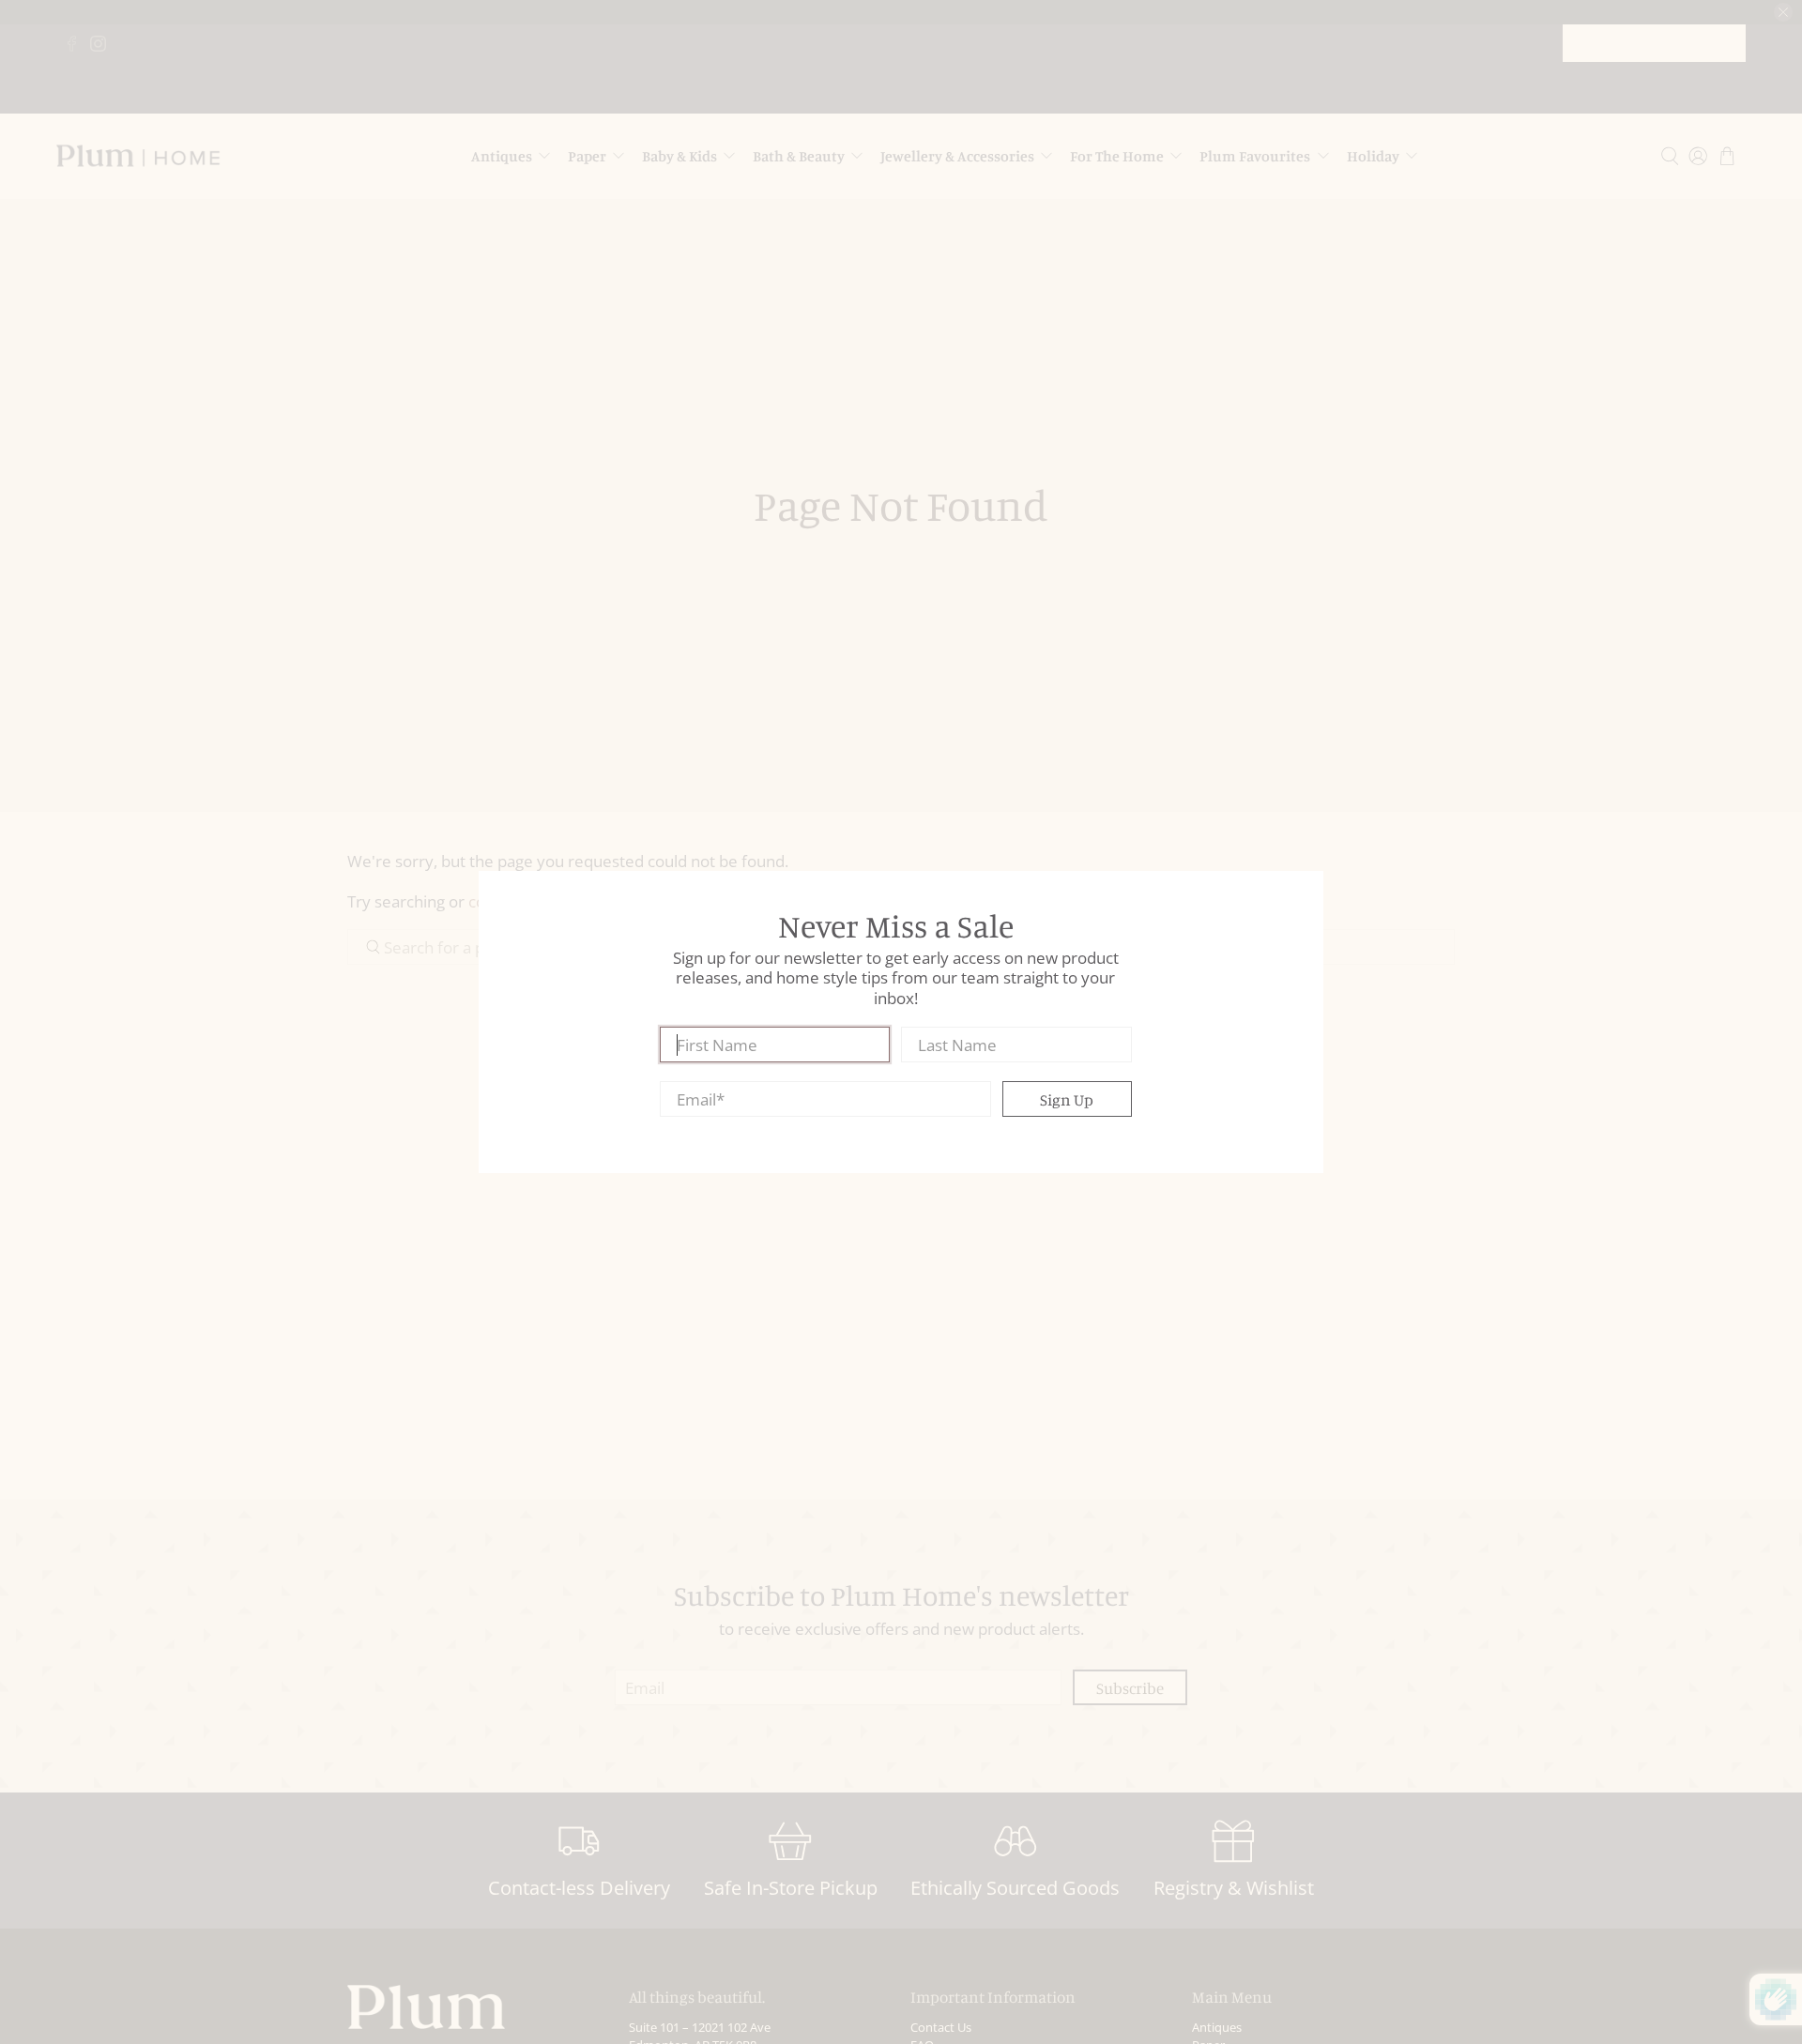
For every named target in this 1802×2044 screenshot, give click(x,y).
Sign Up (1067, 1099)
